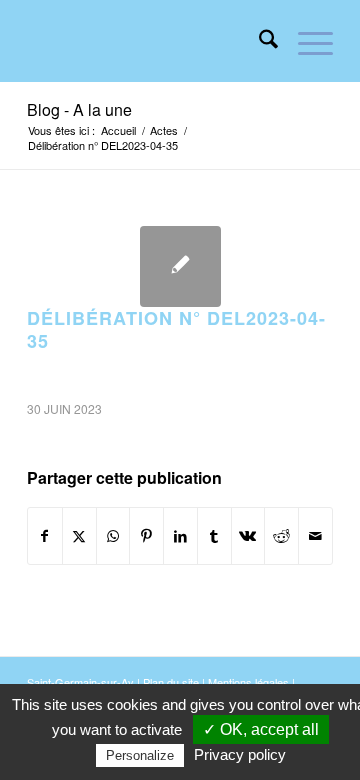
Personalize (140, 755)
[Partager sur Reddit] (281, 536)
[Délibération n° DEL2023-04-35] (180, 266)
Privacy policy (240, 754)
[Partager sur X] (79, 536)
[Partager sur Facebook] (45, 536)
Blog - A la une (79, 109)
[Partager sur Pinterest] (146, 536)
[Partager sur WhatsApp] (113, 536)
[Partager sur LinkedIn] (180, 536)
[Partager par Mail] (315, 536)
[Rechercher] (258, 41)
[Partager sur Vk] (248, 536)
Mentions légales (248, 682)
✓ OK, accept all (261, 729)
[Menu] (305, 41)
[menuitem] (258, 41)
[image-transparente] (149, 41)
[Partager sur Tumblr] (214, 536)
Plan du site (171, 682)
